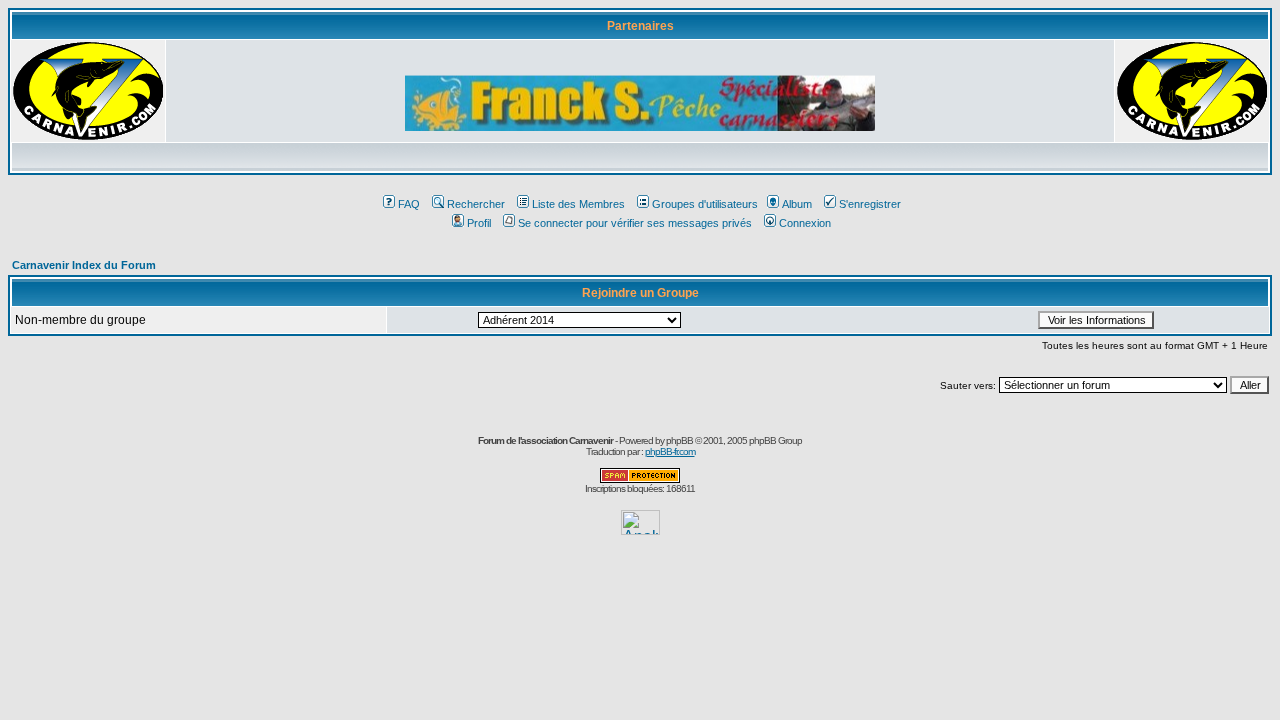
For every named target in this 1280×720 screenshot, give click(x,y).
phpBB (679, 440)
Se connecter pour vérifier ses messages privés (635, 223)
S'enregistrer (870, 204)
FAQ (409, 204)
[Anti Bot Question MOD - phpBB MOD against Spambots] (640, 479)
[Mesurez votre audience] (640, 529)
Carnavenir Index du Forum (84, 265)
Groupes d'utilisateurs (705, 204)
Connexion (805, 223)
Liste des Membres (578, 204)
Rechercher (476, 204)
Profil (479, 223)
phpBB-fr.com (670, 451)
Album (797, 204)
